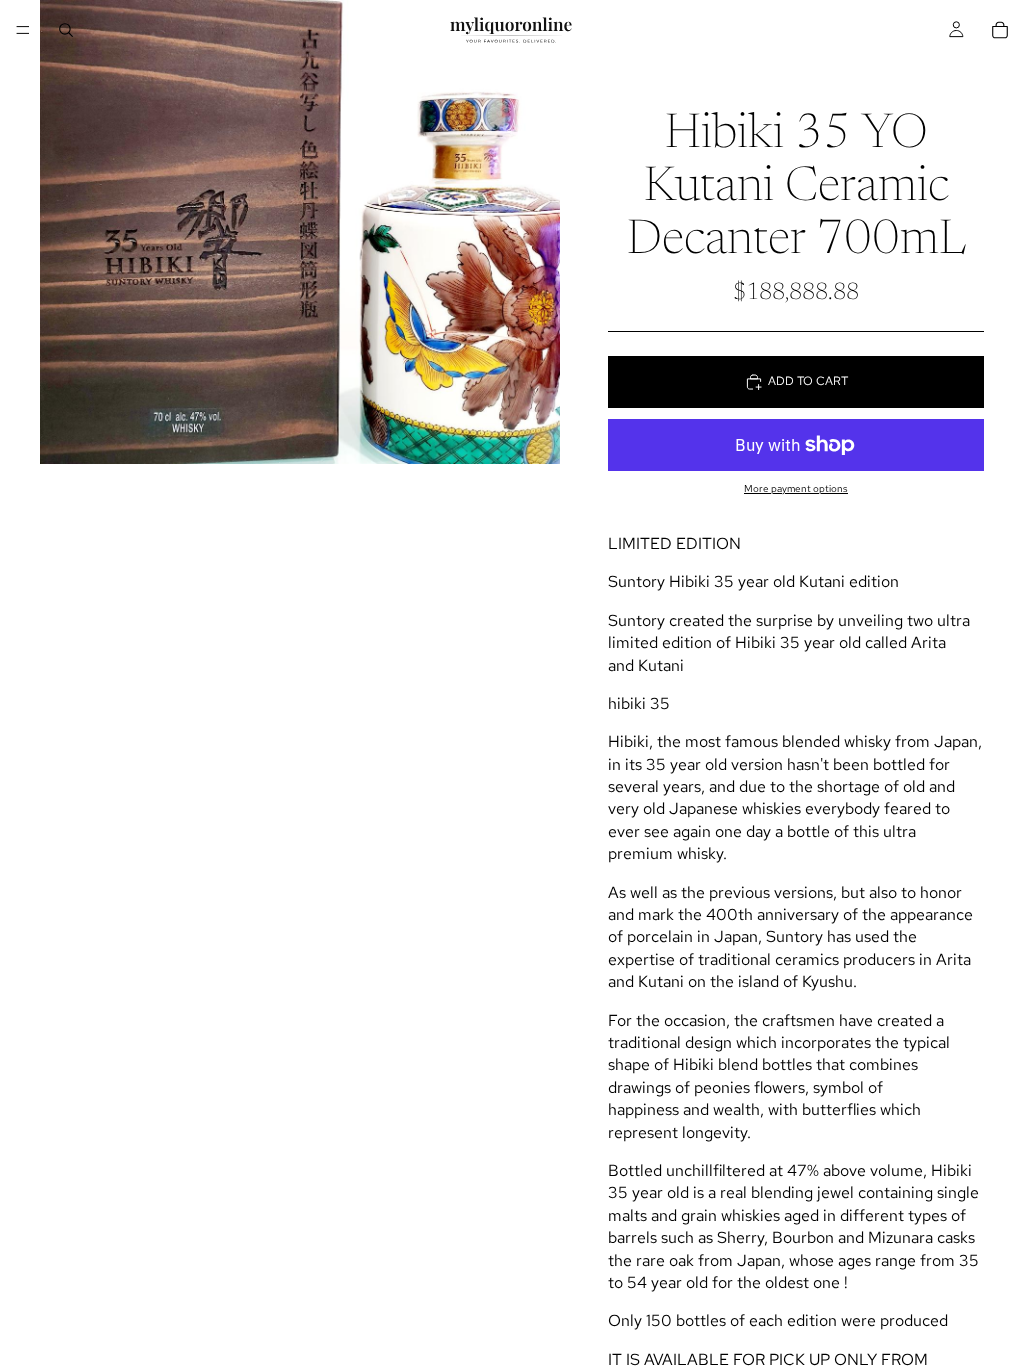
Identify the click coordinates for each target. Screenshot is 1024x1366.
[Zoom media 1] (300, 232)
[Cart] (1000, 30)
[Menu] (23, 30)
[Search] (66, 30)
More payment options (796, 488)
